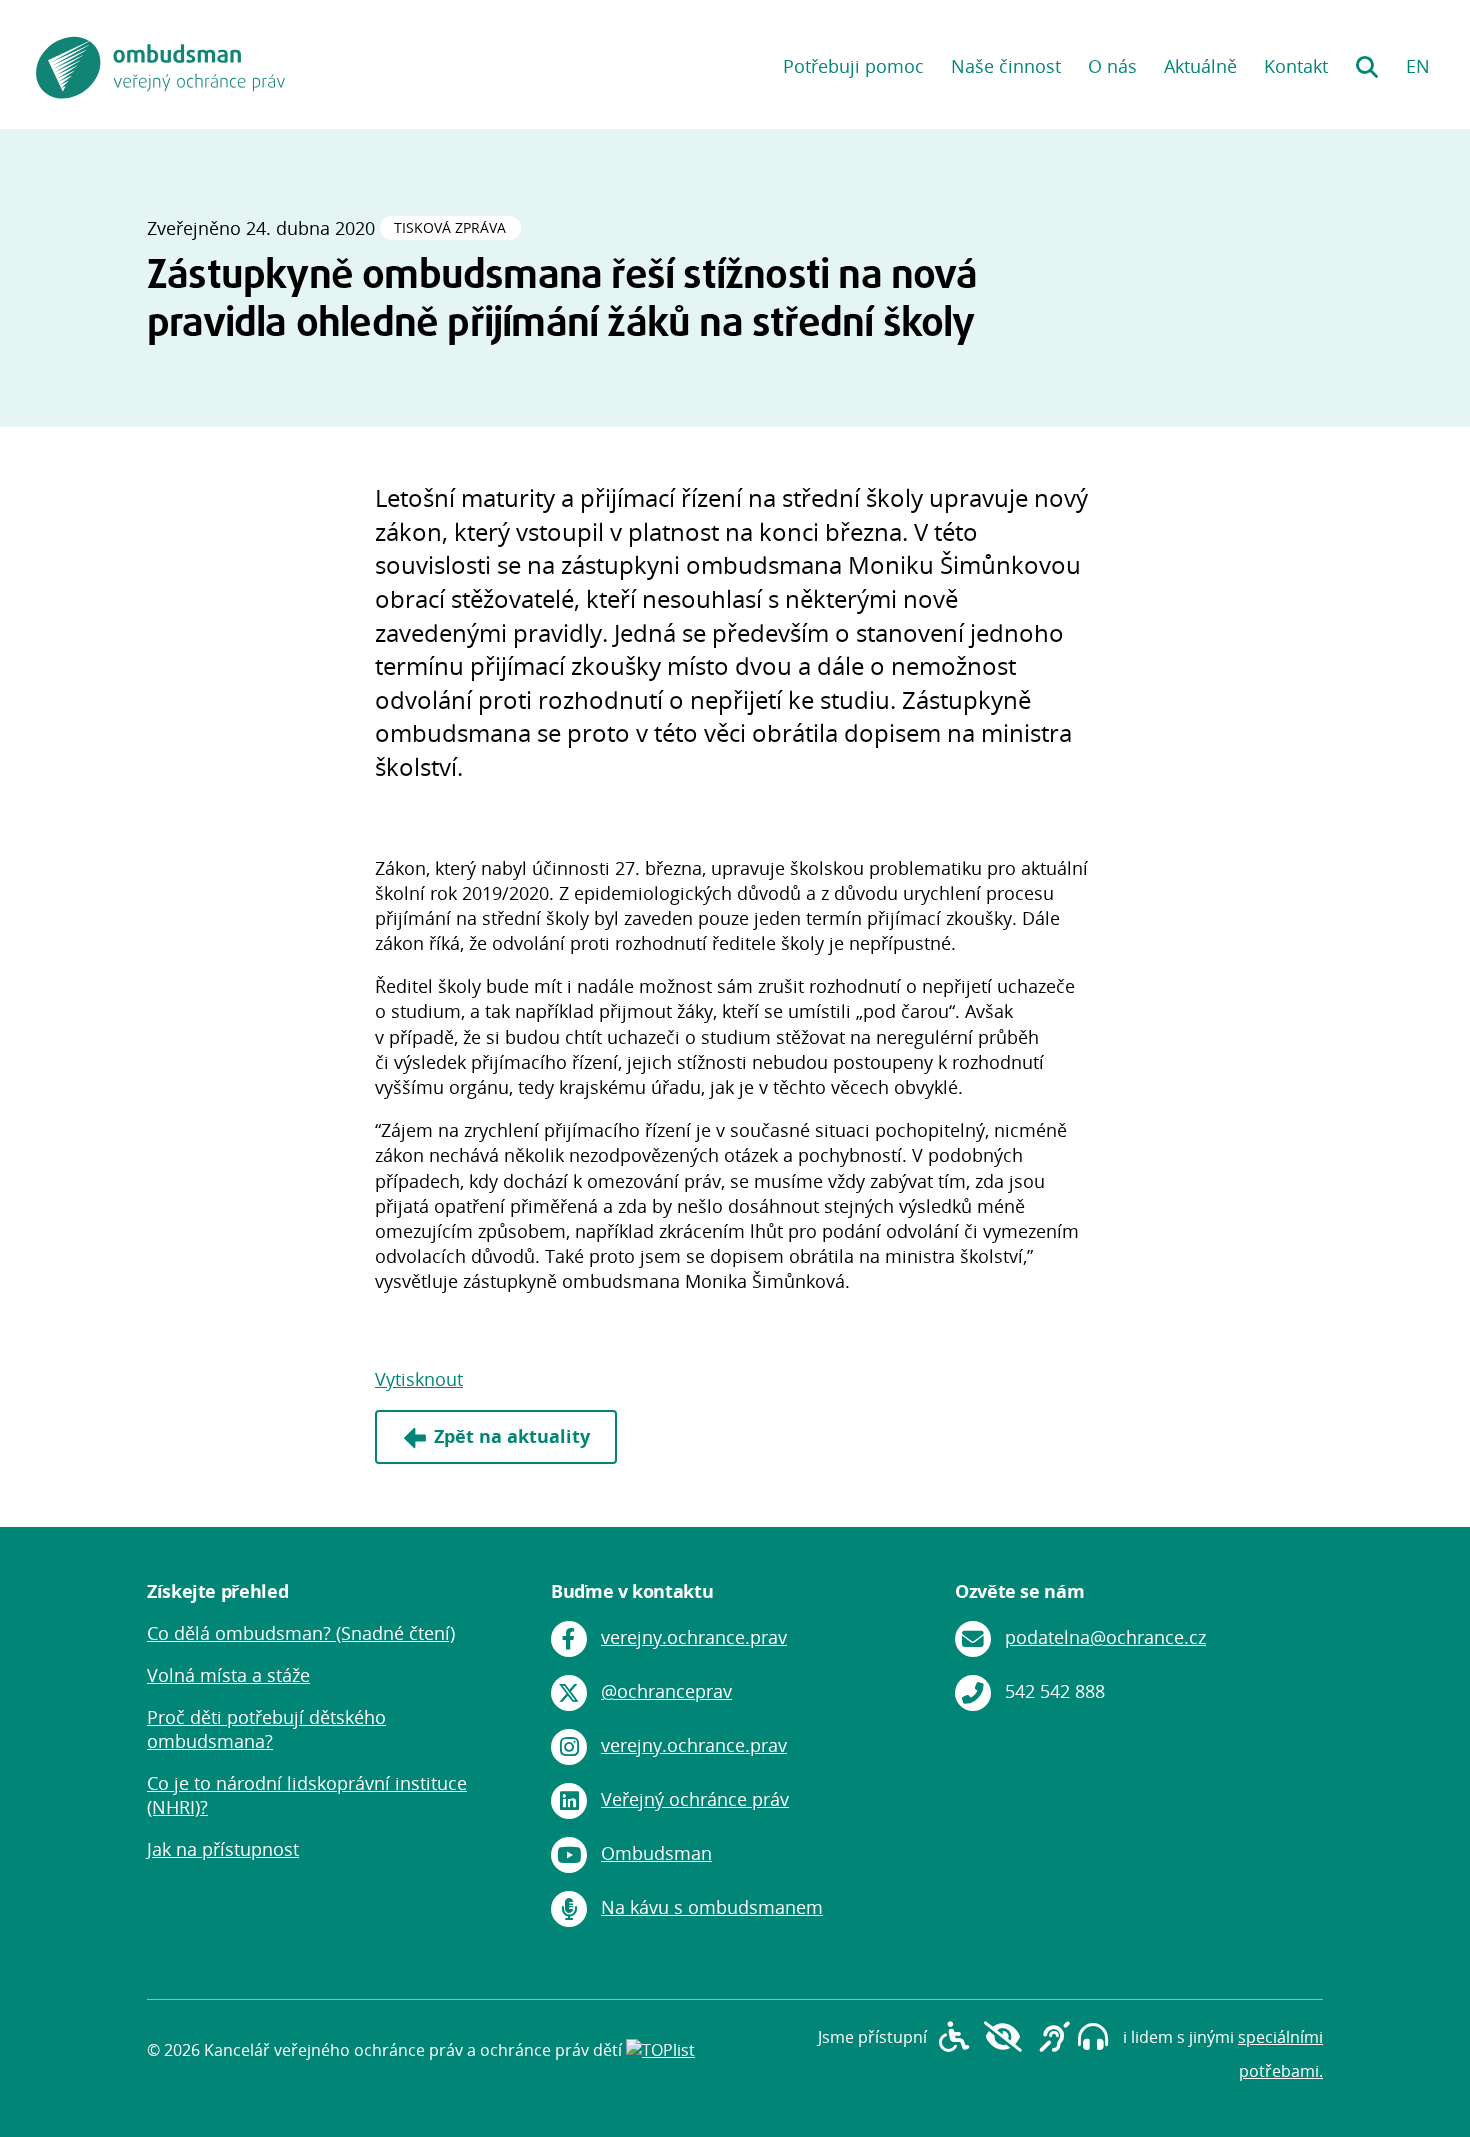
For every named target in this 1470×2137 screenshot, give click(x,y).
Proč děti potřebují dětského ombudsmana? (266, 1729)
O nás (1112, 66)
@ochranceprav (666, 1691)
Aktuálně (1200, 66)
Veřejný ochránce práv (695, 1799)
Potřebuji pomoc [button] (853, 66)
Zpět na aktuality (512, 1436)
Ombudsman (656, 1853)
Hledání (1366, 60)
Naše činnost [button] (1006, 66)
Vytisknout (419, 1379)
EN (1418, 66)
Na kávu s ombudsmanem (712, 1907)
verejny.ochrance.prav (694, 1637)
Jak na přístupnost (223, 1849)
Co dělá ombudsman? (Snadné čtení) (301, 1633)
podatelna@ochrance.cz (1105, 1637)
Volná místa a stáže (228, 1675)
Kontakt (1296, 66)
